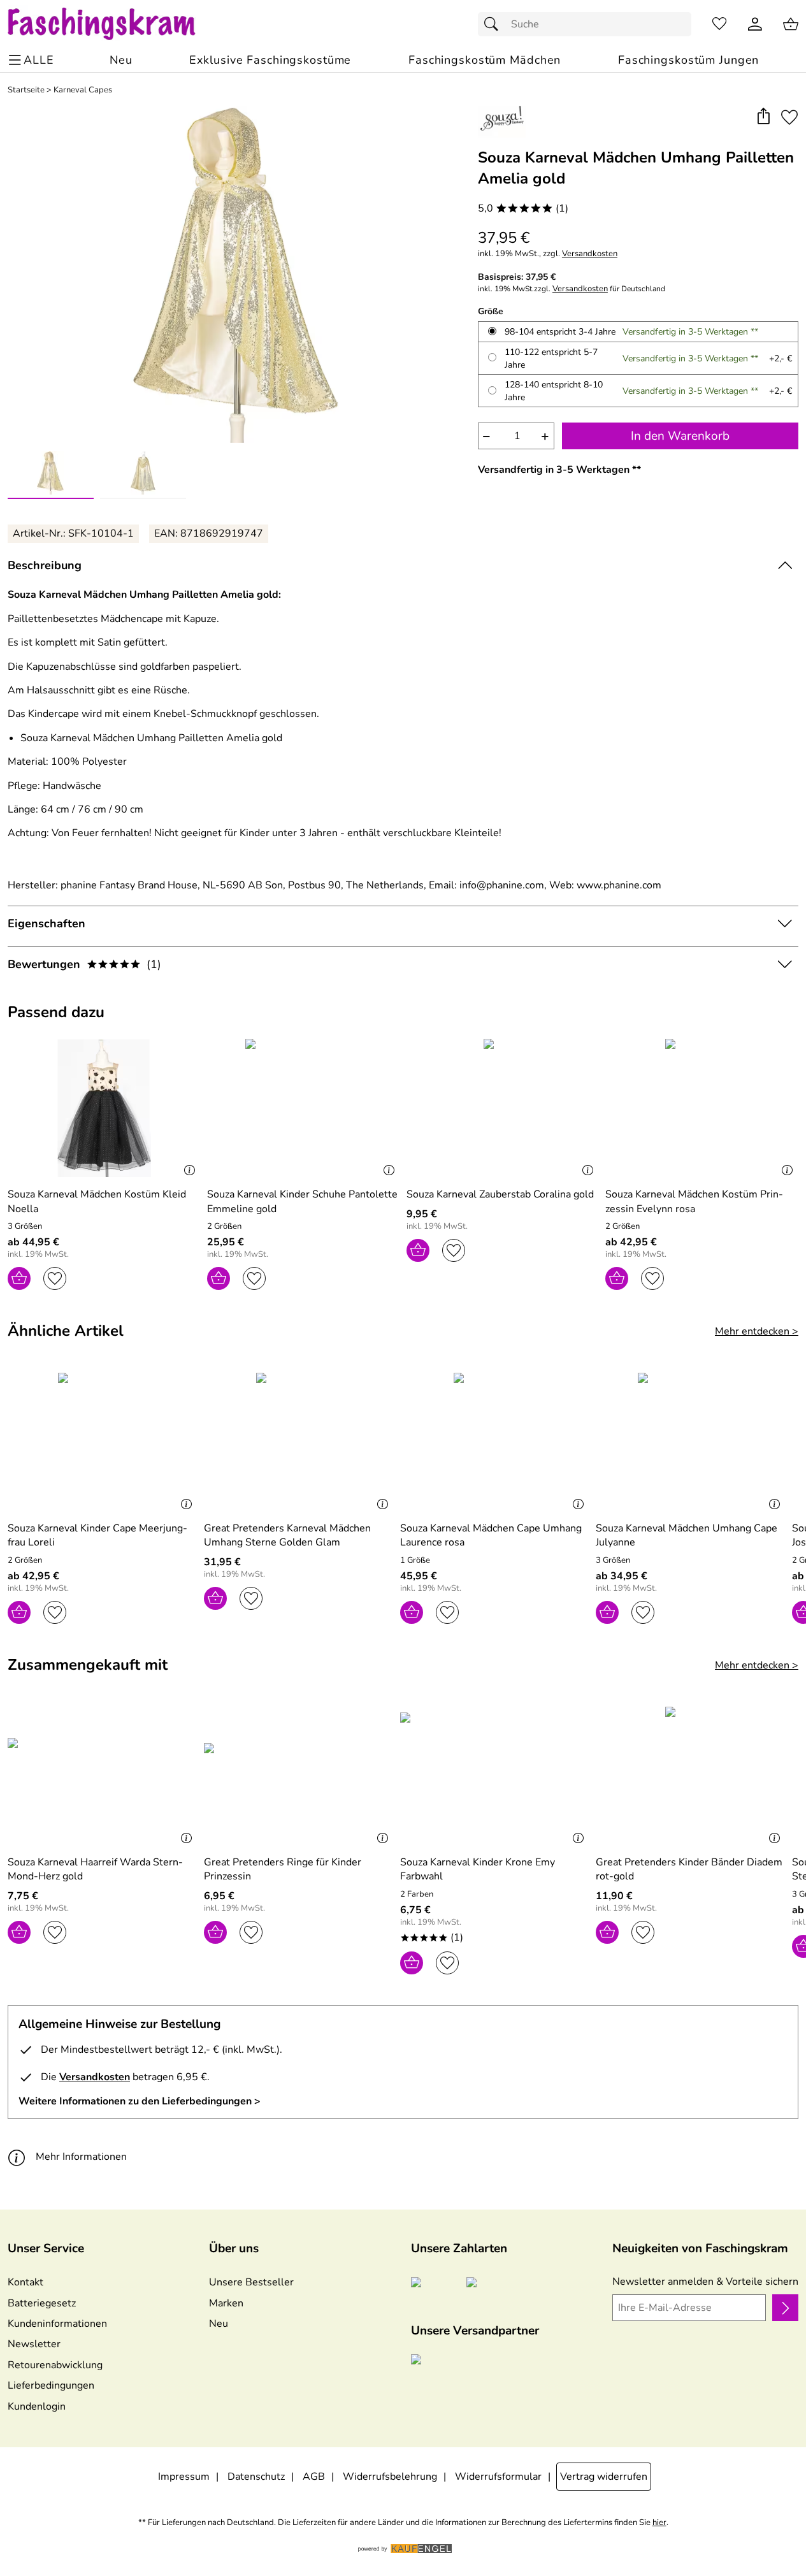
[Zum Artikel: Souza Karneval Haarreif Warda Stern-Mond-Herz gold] (103, 1776)
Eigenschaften (47, 923)
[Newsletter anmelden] (785, 2308)
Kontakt (25, 2282)
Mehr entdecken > (757, 1331)
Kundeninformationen (57, 2324)
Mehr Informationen (81, 2157)
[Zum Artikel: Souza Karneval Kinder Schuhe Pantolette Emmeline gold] (304, 1108)
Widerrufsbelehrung (390, 2477)
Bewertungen (84, 964)
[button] (763, 117)
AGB (314, 2477)
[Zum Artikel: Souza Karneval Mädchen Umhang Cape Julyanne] (691, 1442)
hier (659, 2523)
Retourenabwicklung (55, 2365)
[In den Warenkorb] (19, 1278)
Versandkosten (590, 254)
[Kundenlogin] (755, 24)
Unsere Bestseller (251, 2282)
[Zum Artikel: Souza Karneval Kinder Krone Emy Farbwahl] (495, 1776)
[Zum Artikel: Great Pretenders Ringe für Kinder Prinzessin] (299, 1776)
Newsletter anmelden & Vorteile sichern (705, 2282)
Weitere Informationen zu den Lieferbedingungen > (140, 2101)
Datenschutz (256, 2477)
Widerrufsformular (498, 2477)
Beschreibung (45, 565)
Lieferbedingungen (51, 2385)
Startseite (26, 90)
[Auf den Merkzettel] (789, 117)
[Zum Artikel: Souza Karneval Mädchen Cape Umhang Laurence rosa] (495, 1442)
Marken (226, 2303)
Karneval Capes (83, 90)
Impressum (184, 2477)
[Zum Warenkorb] (791, 24)
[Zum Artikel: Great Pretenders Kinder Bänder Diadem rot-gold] (691, 1776)
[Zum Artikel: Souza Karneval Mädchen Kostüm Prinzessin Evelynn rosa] (702, 1108)
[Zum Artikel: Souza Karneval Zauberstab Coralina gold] (503, 1108)
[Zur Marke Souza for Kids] (502, 122)
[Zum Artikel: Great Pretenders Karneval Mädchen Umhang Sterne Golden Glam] (299, 1442)
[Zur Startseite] (114, 24)
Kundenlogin (37, 2406)
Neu (219, 2324)
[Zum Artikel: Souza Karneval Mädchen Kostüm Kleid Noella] (104, 1108)
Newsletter (34, 2344)
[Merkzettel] (719, 24)
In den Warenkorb (680, 436)
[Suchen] (494, 24)
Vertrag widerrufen (604, 2477)
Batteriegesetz (42, 2303)
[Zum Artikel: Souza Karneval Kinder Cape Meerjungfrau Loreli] (103, 1442)
